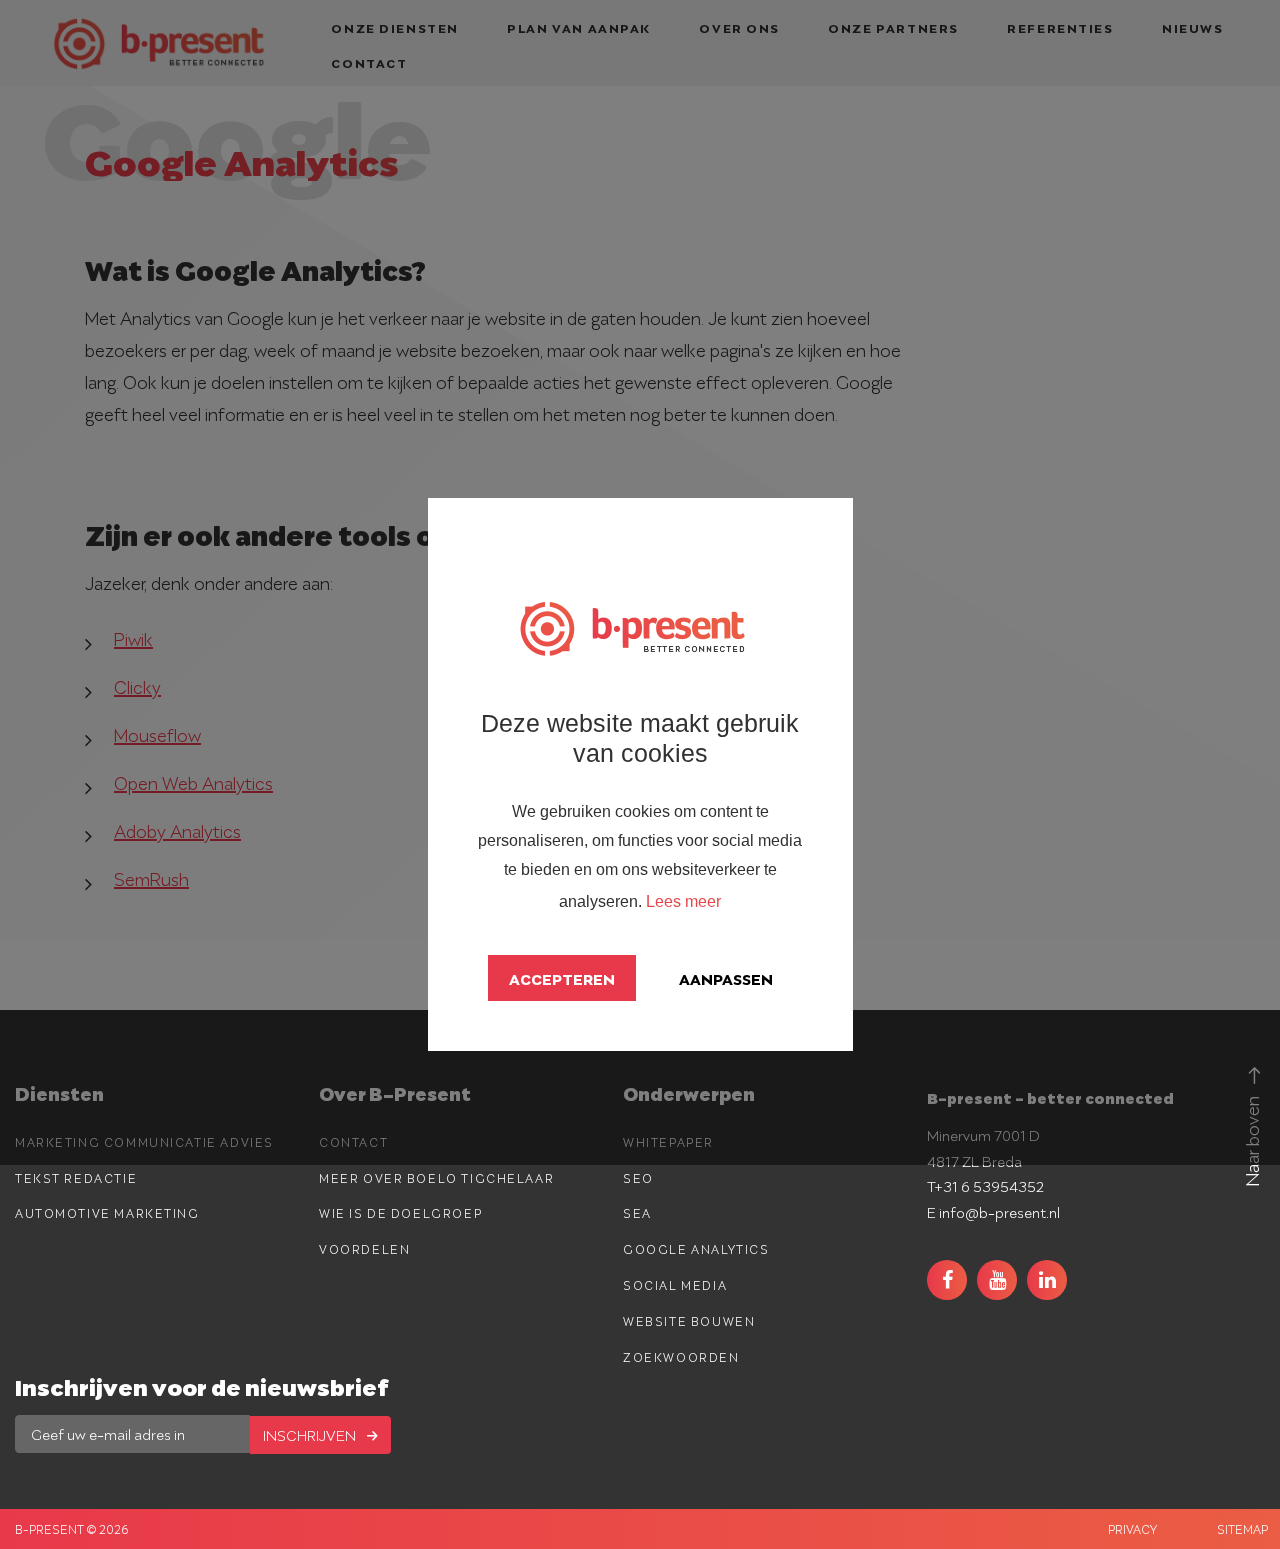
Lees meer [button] (683, 901)
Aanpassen (726, 978)
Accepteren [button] (562, 978)
